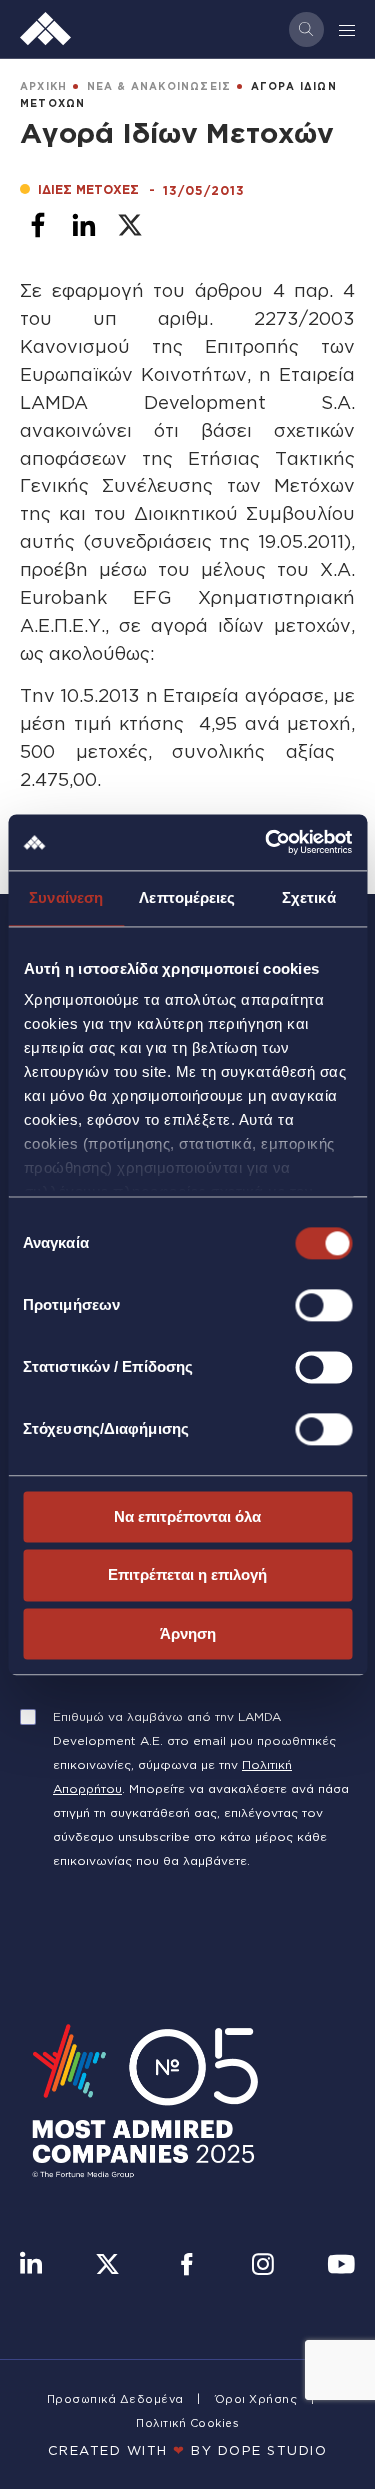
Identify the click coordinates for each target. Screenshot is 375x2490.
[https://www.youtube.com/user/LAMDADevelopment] (341, 2266)
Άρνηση (188, 1633)
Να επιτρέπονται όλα (187, 1516)
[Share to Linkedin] (84, 225)
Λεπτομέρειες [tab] (187, 897)
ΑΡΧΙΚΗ (43, 86)
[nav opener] (348, 29)
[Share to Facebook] (38, 225)
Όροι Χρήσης (256, 2399)
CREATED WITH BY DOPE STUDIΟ (188, 2450)
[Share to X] (130, 225)
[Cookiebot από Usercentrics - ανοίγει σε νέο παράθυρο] (267, 842)
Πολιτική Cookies (187, 2423)
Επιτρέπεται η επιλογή (187, 1575)
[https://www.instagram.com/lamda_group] (263, 2266)
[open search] (306, 29)
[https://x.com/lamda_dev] (107, 2266)
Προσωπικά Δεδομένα (115, 2399)
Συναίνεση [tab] (66, 897)
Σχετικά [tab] (309, 897)
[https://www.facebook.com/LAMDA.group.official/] (186, 2266)
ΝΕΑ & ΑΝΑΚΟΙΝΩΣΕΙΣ (159, 86)
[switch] (323, 1305)
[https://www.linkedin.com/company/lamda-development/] (31, 2266)
